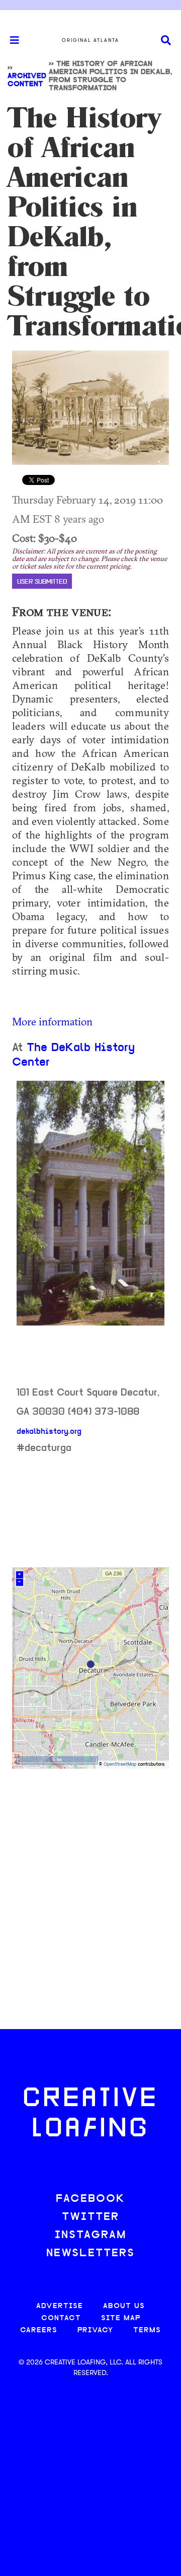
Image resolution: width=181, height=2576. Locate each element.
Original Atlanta (90, 40)
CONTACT (61, 2318)
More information (52, 1021)
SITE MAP (121, 2318)
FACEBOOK (90, 2199)
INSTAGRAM (90, 2235)
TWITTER (90, 2217)
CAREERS (39, 2330)
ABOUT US (124, 2306)
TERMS (147, 2330)
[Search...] (166, 41)
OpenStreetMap (120, 1764)
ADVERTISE (60, 2306)
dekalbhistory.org (49, 1432)
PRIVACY (95, 2330)
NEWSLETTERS (90, 2253)
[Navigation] (10, 40)
